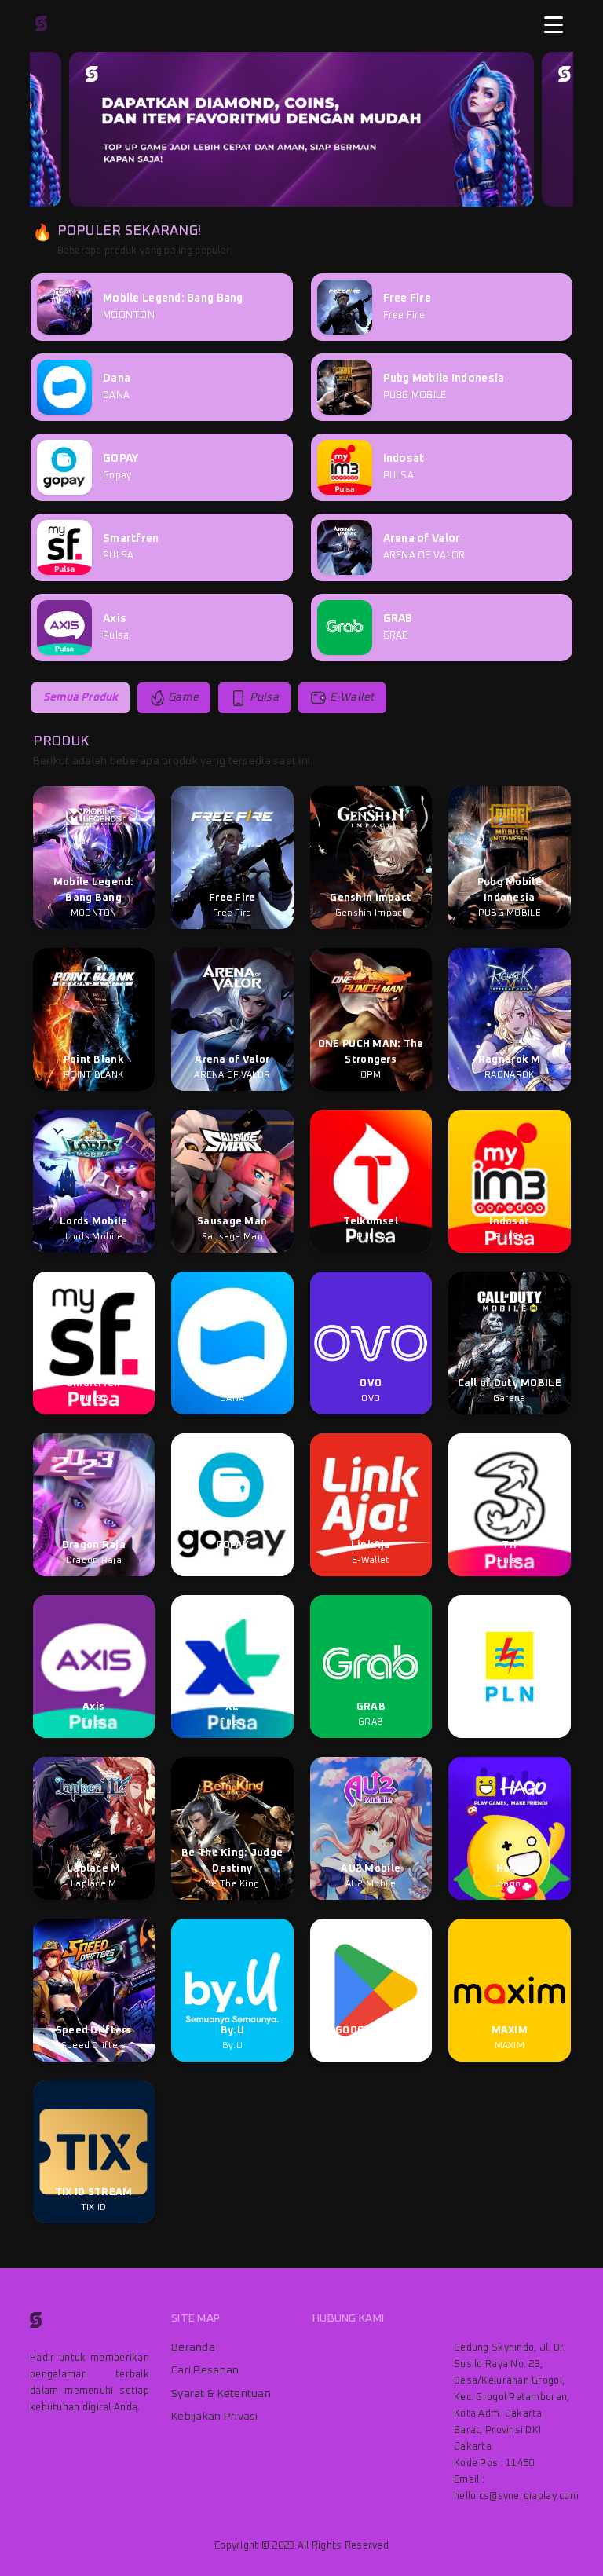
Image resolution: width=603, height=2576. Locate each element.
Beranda (193, 2347)
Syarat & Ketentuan (221, 2394)
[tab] (80, 698)
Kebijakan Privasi (215, 2417)
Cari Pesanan (205, 2370)
